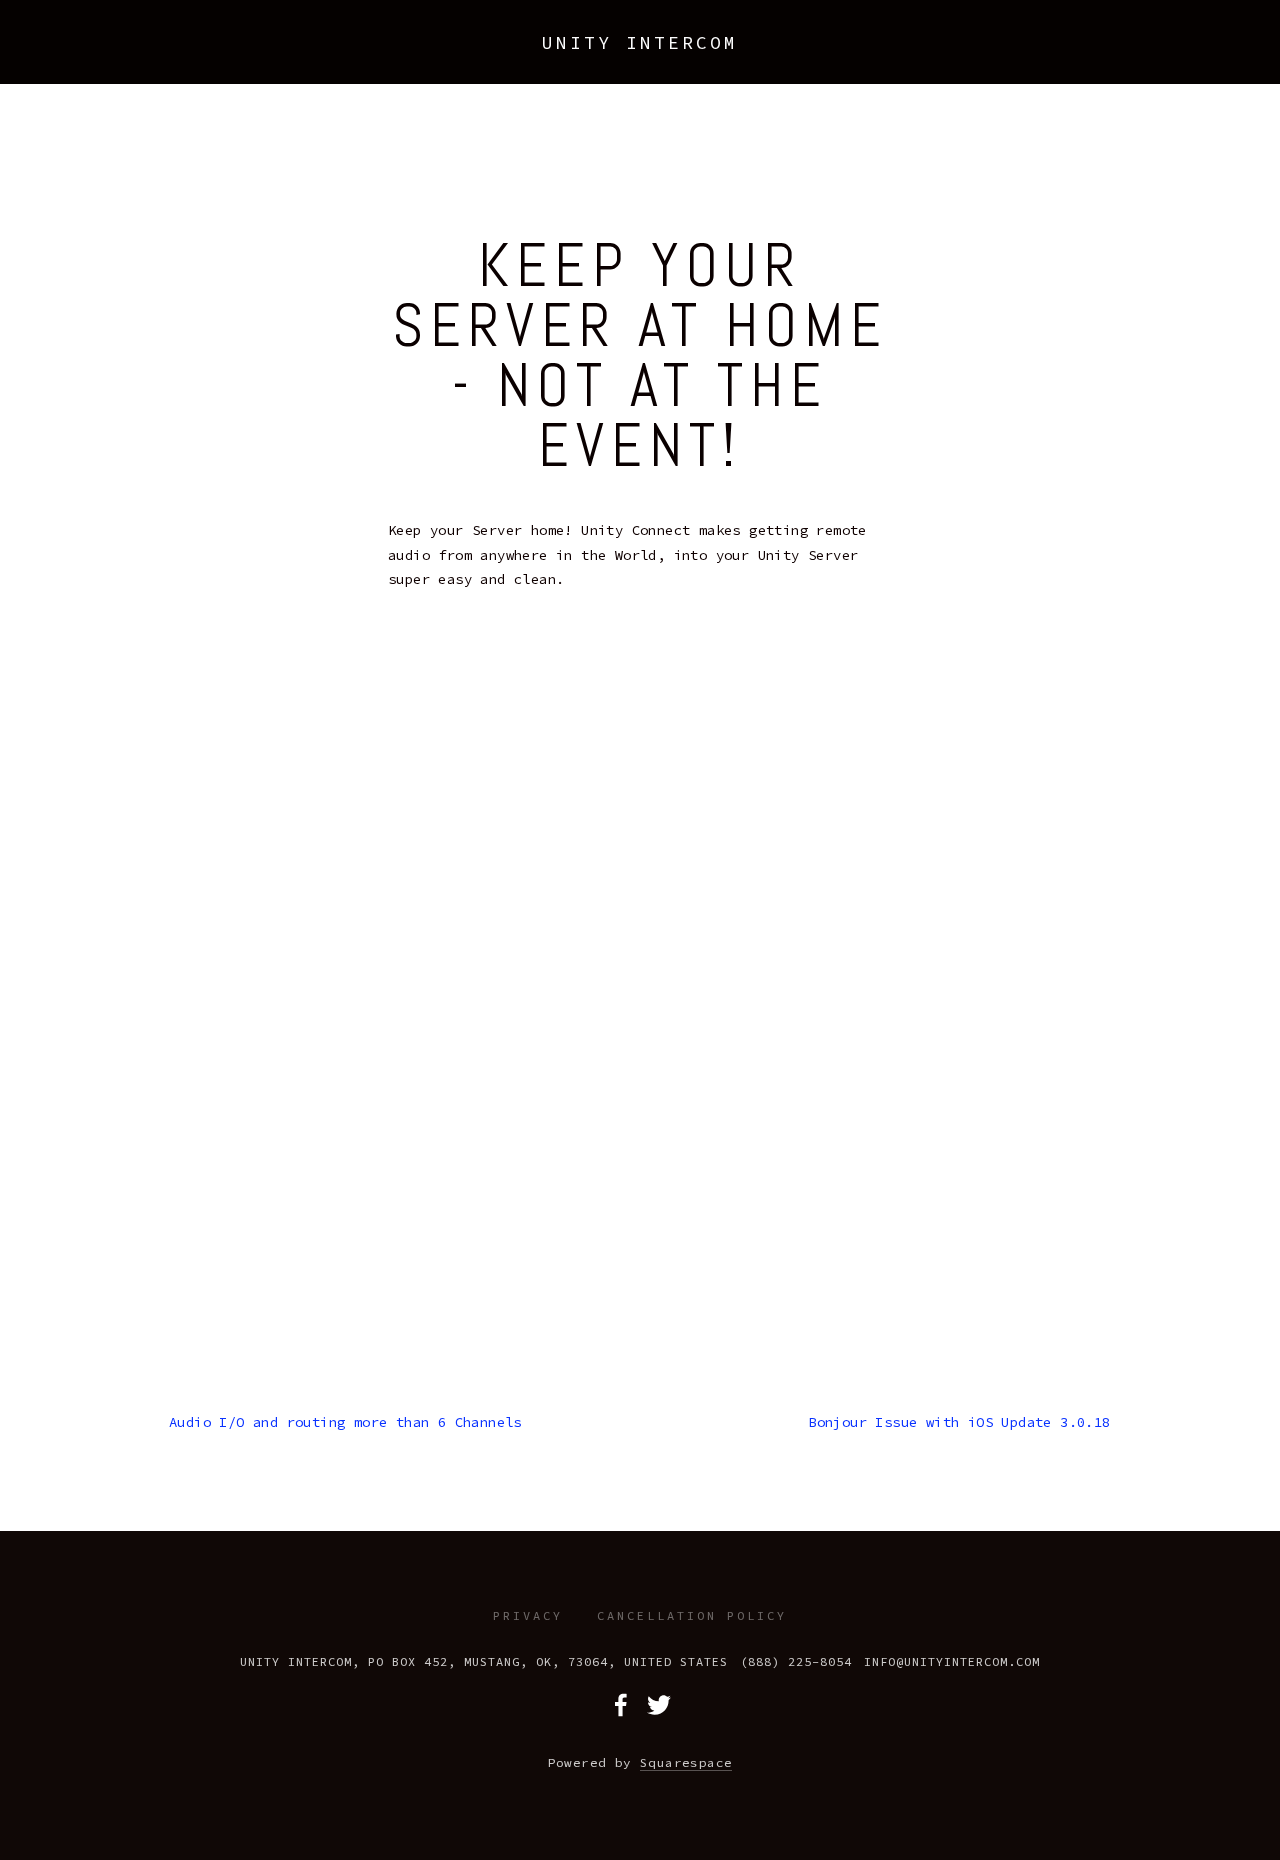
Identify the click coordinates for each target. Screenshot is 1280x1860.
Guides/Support (597, 68)
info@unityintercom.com (952, 1661)
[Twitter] (659, 1705)
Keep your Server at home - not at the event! (640, 355)
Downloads (337, 68)
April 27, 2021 (640, 195)
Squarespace (686, 1762)
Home (60, 68)
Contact (719, 68)
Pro (492, 68)
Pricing (237, 68)
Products (142, 68)
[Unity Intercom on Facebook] (621, 1705)
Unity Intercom (640, 42)
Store (428, 68)
